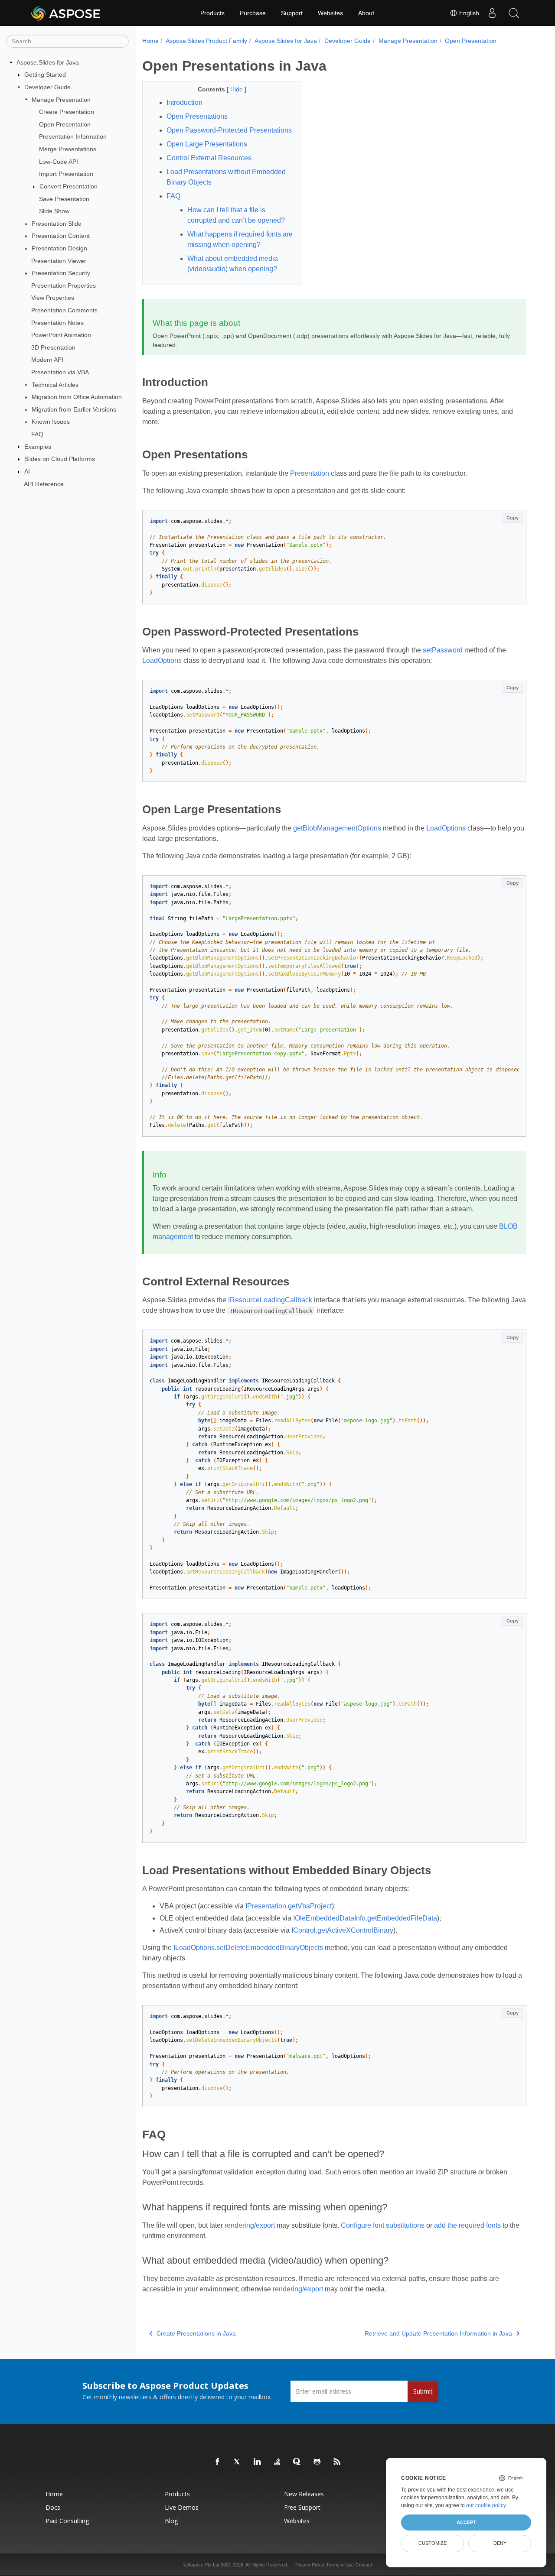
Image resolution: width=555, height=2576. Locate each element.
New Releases (304, 2494)
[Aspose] (66, 13)
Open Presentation (65, 124)
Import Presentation (66, 174)
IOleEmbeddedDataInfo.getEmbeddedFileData (365, 1918)
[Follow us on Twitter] (238, 2462)
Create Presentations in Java (196, 2333)
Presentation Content (61, 236)
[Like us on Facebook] (218, 2462)
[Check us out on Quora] (297, 2462)
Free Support (302, 2507)
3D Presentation (53, 347)
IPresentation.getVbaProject (289, 1906)
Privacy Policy (309, 2565)
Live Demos (182, 2507)
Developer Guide (47, 87)
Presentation (310, 473)
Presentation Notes (57, 323)
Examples (38, 447)
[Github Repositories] (317, 2462)
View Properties (53, 298)
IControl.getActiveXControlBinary (342, 1930)
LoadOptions (162, 660)
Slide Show (54, 211)
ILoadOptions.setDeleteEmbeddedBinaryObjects (248, 1948)
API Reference (44, 484)
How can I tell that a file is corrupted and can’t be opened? (236, 215)
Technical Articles (55, 385)
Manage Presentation (61, 100)
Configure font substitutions (383, 2225)
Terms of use (340, 2565)
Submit (423, 2391)
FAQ (37, 434)
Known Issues (51, 422)
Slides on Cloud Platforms (60, 459)
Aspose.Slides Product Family (206, 41)
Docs (53, 2507)
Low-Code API (59, 162)
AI (27, 471)
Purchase (253, 13)
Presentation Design (59, 248)
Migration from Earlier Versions (74, 409)
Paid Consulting (67, 2521)
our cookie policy (486, 2505)
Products (212, 13)
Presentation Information (73, 136)
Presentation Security (61, 273)
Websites (330, 13)
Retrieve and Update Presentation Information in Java (438, 2333)
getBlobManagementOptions (337, 828)
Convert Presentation (69, 186)
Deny (500, 2543)
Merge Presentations (68, 149)
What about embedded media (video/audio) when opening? (233, 264)
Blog (171, 2521)
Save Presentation (64, 199)
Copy (513, 518)
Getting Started (45, 75)
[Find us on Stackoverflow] (277, 2462)
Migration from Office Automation (77, 397)
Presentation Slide (57, 224)
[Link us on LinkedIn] (258, 2462)
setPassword (443, 650)
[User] (492, 13)
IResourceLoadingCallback (270, 1300)
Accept (466, 2522)
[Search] (514, 13)
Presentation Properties (64, 286)
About (366, 13)
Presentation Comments (64, 310)
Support (292, 13)
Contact (364, 2565)
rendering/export (250, 2225)
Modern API (47, 360)
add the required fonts (467, 2225)
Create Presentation (67, 112)
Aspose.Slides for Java (48, 62)
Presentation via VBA (60, 372)
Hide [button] (237, 89)
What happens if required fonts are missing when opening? (240, 239)
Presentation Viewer (59, 261)
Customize (433, 2543)
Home (150, 41)
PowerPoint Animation (61, 335)
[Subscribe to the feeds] (337, 2462)
